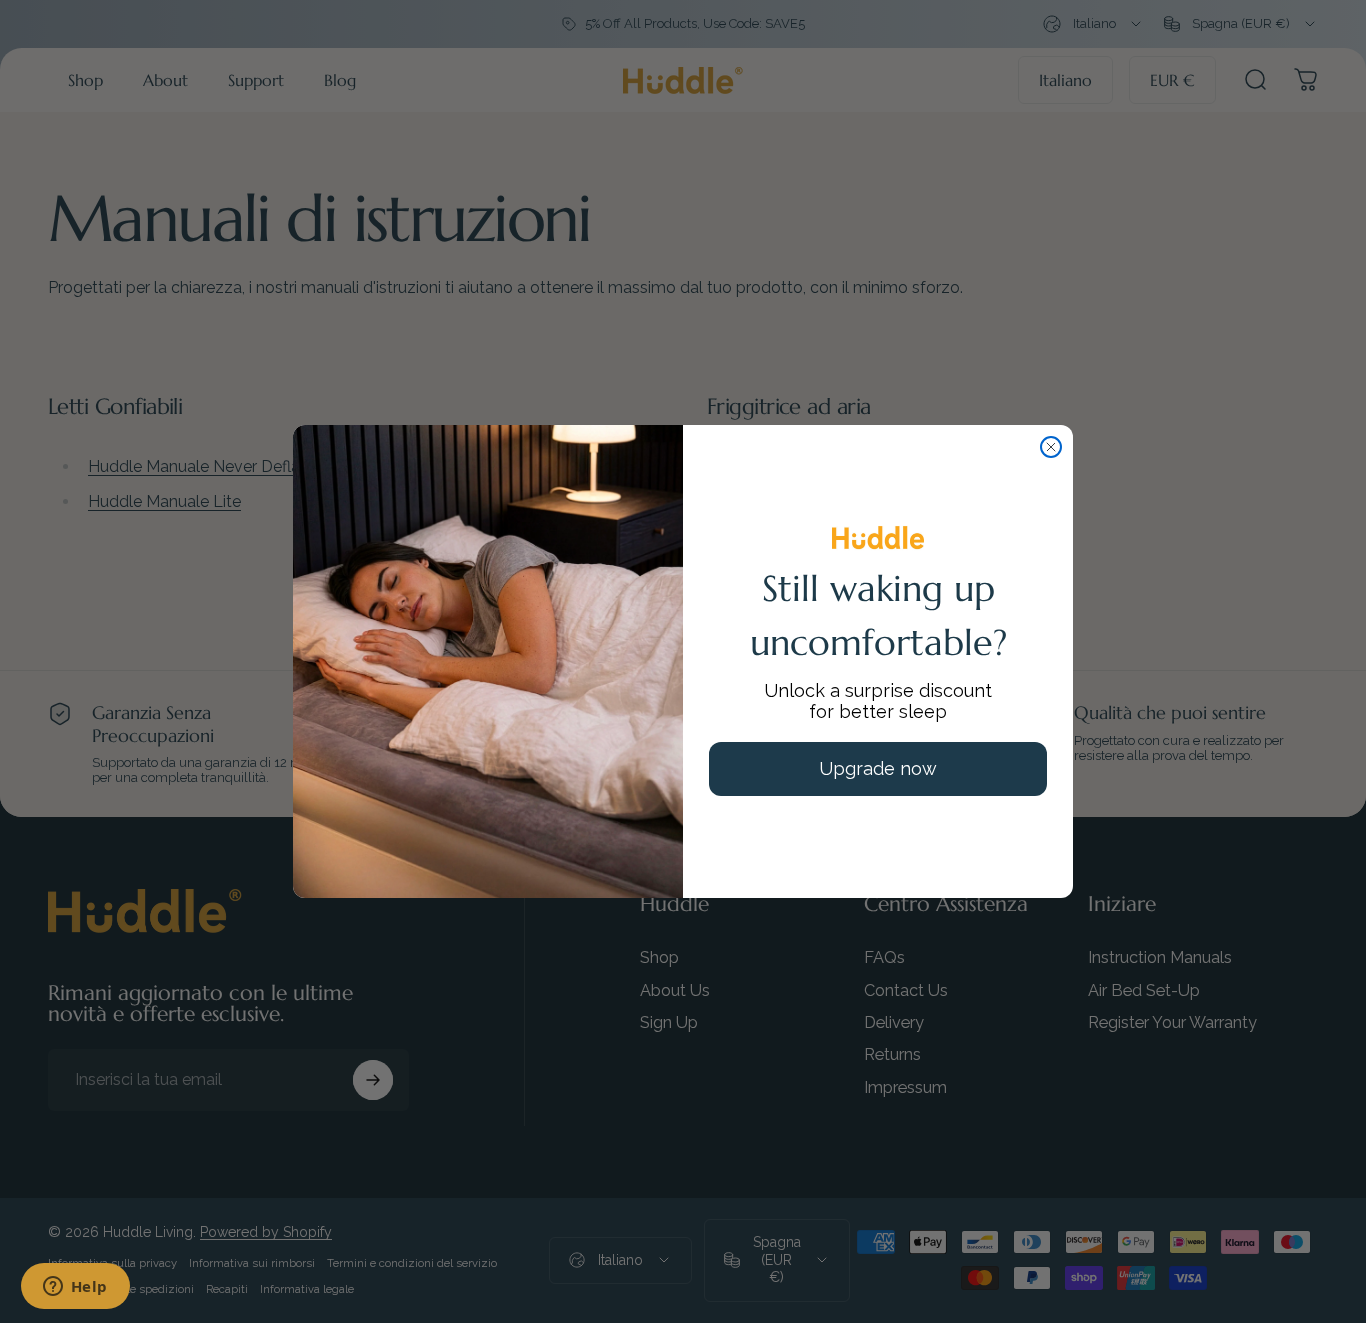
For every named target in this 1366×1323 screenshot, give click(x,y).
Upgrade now (878, 768)
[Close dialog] (1051, 447)
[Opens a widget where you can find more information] (75, 1288)
